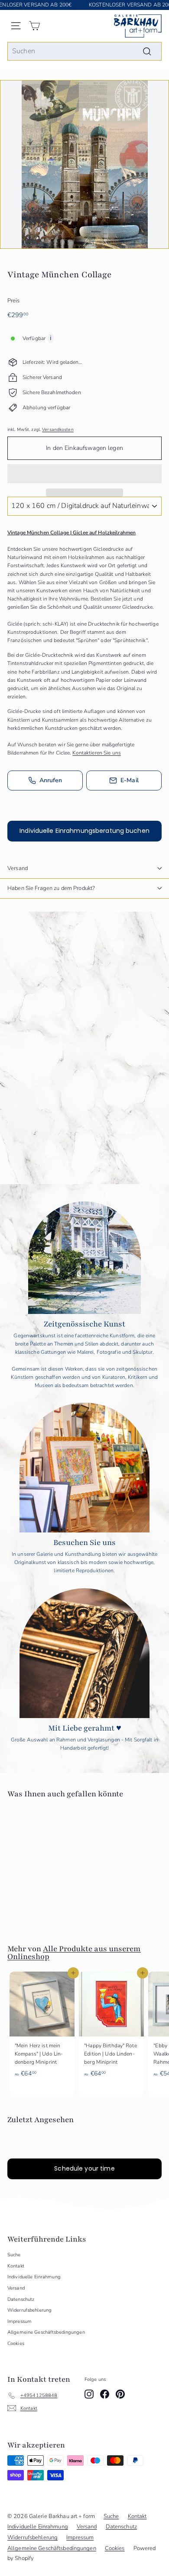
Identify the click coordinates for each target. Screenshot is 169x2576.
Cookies (16, 2343)
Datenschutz (21, 2299)
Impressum (19, 2321)
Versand (18, 868)
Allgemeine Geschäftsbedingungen (46, 2332)
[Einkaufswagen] (34, 26)
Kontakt (16, 2266)
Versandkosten (58, 430)
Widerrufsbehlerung (29, 2310)
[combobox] (84, 51)
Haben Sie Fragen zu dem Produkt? (51, 888)
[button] (84, 474)
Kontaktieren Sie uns (96, 753)
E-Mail (130, 780)
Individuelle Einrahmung (34, 2277)
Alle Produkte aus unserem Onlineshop (74, 1953)
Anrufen (51, 780)
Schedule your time (84, 2168)
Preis (14, 301)
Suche (14, 2255)
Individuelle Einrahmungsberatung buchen (84, 831)
